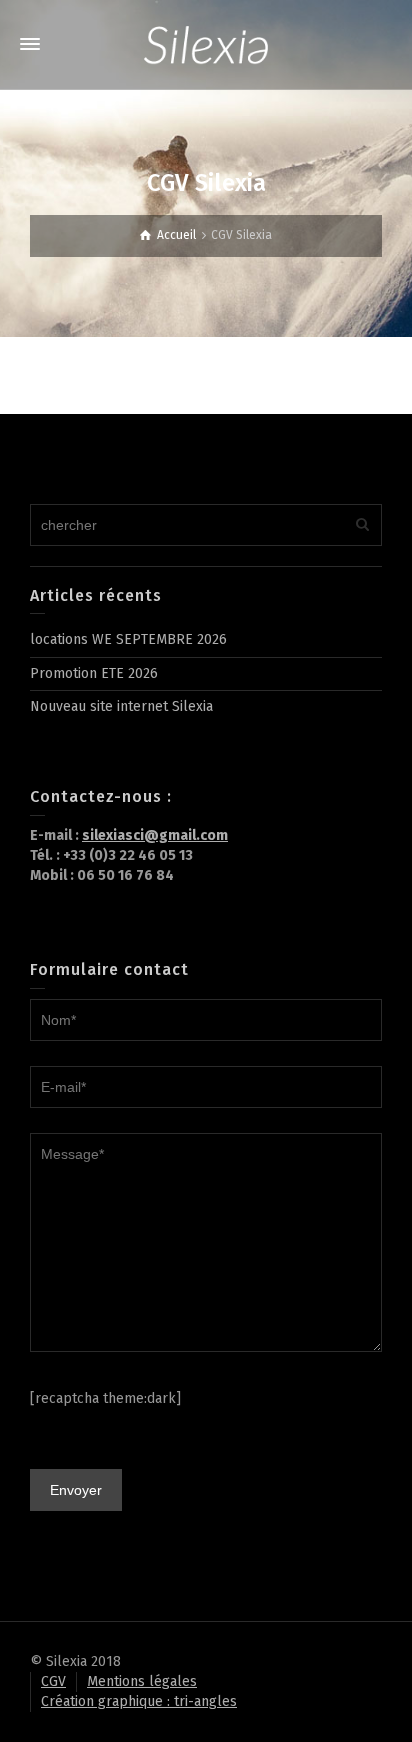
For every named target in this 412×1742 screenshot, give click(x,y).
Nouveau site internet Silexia (121, 706)
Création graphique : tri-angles (139, 1701)
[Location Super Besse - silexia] (206, 44)
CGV (53, 1681)
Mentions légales (142, 1681)
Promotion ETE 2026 (94, 673)
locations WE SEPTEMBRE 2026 (128, 639)
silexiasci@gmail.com (155, 835)
